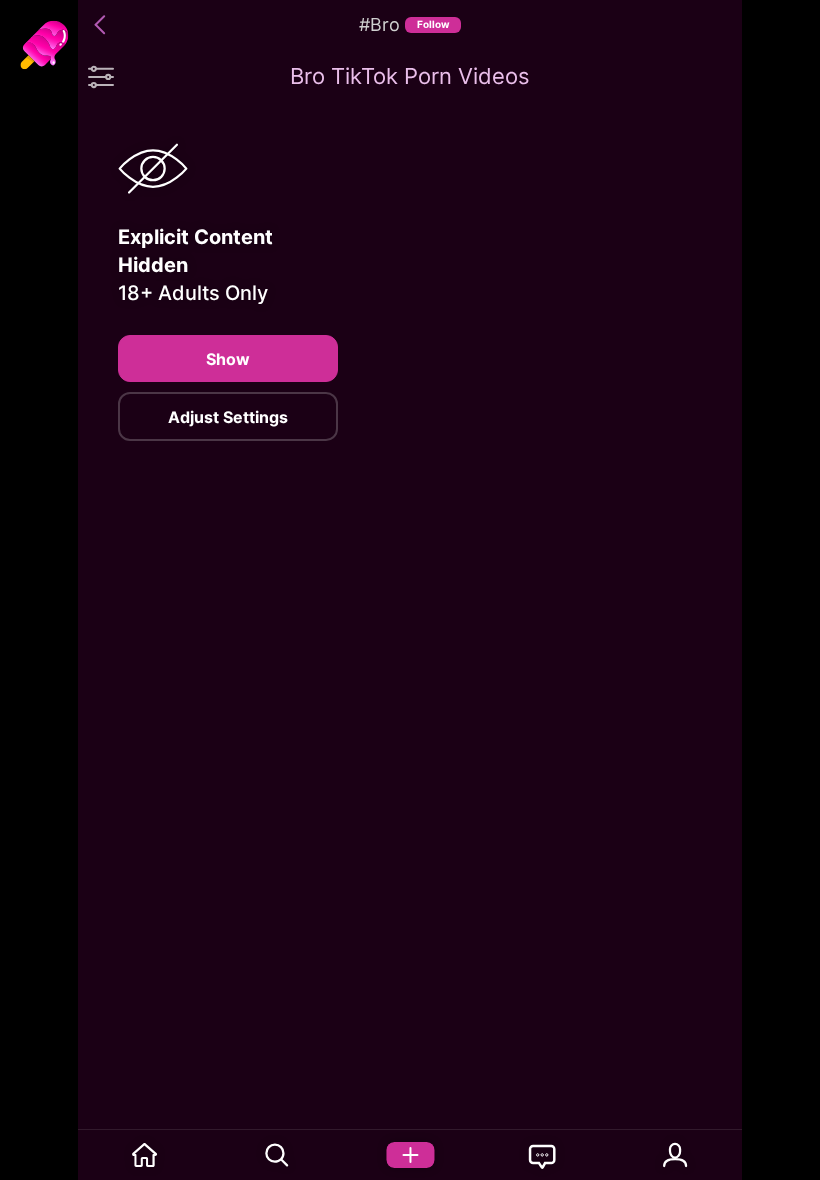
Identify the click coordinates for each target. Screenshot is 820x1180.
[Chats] (542, 1155)
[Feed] (144, 1155)
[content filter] (101, 76)
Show (228, 359)
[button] (103, 25)
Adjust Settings (228, 417)
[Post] (410, 1155)
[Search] (277, 1155)
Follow (433, 24)
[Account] (675, 1155)
